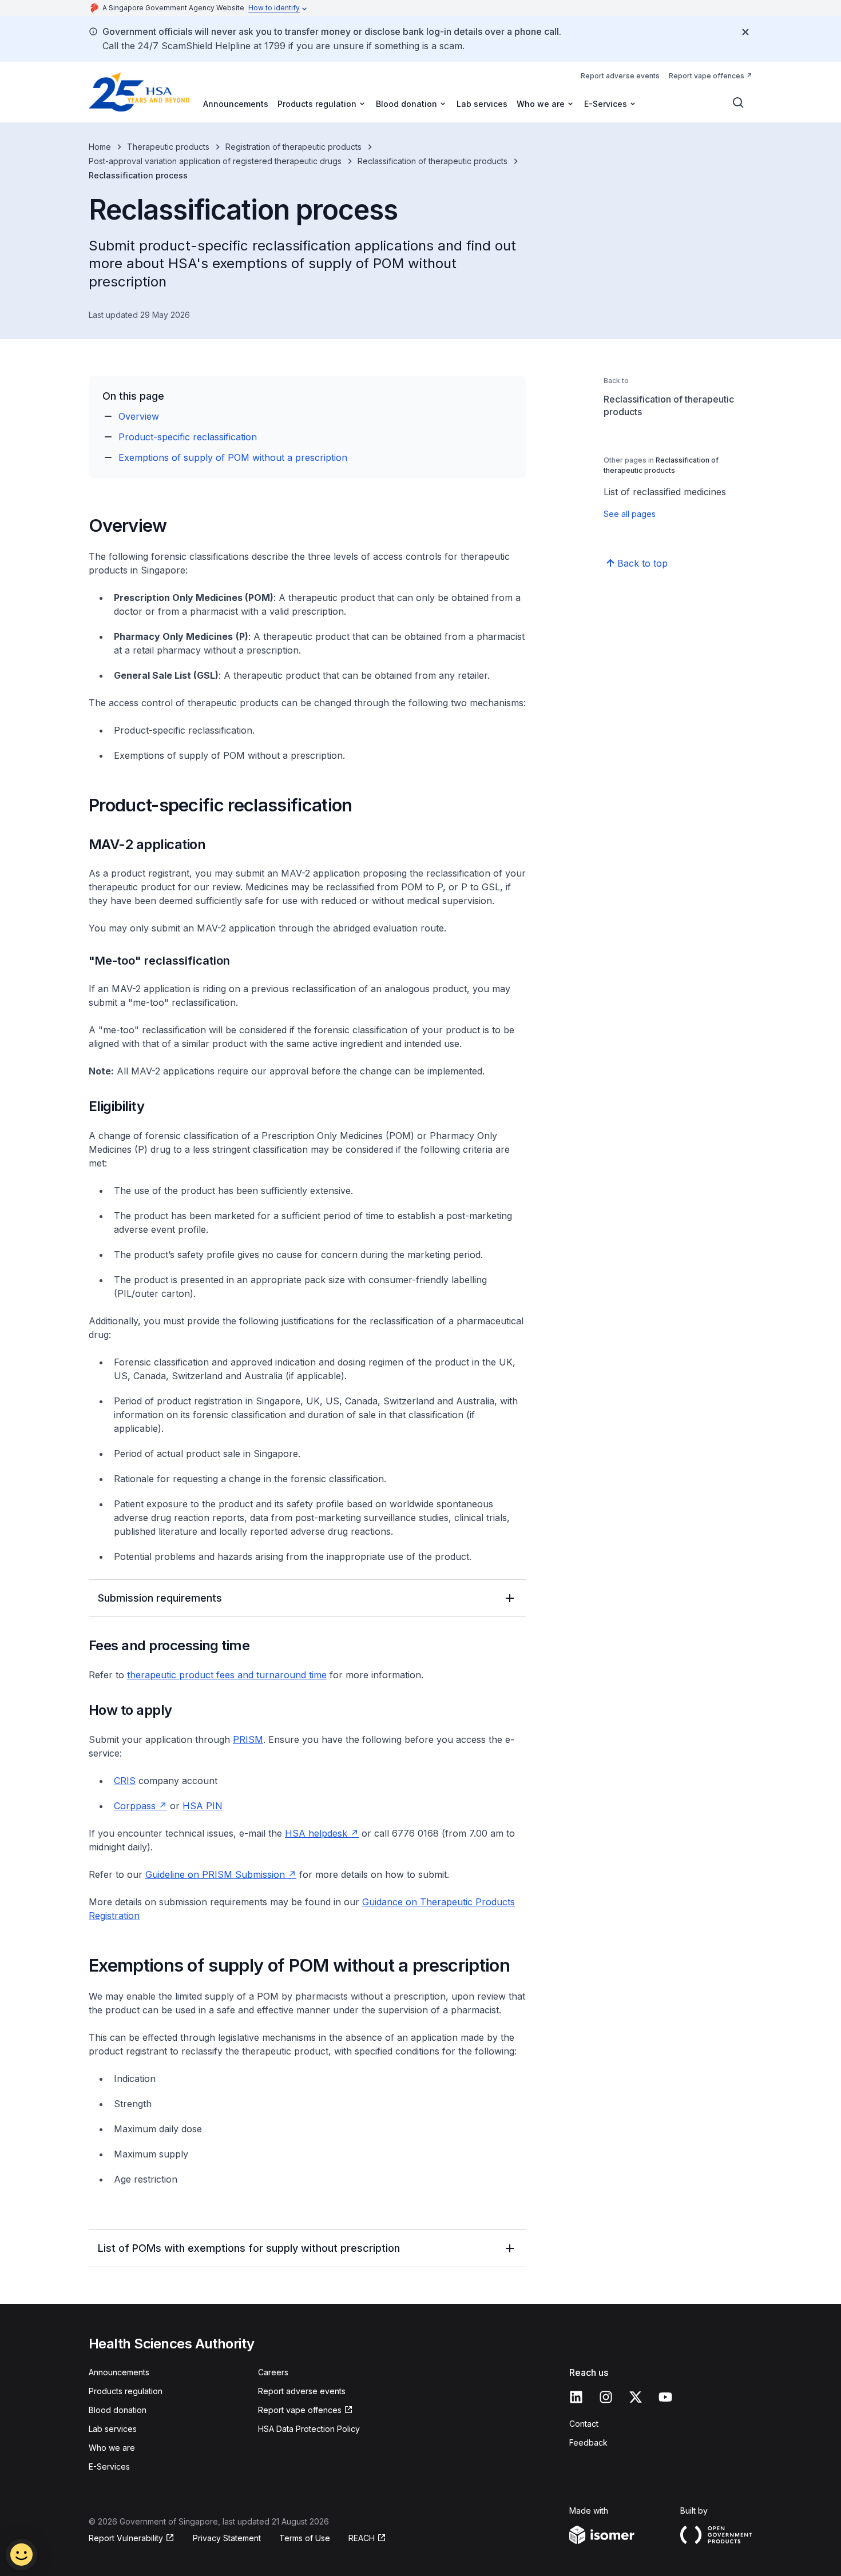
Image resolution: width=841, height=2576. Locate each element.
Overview (139, 416)
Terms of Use (305, 2538)
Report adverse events (620, 76)
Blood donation (118, 2410)
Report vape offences (707, 76)
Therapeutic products (168, 147)
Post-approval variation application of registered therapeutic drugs (215, 161)
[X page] (636, 2397)
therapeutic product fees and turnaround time (227, 1675)
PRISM (248, 1739)
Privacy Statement (227, 2538)
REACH (362, 2538)
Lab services (482, 104)
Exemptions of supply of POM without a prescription (233, 457)
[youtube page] (665, 2397)
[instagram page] (606, 2397)
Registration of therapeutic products (293, 147)
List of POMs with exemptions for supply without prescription (249, 2248)
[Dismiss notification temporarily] (745, 32)
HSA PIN (203, 1806)
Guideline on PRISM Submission (217, 1874)
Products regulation (126, 2391)
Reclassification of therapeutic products (433, 161)
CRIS (125, 1781)
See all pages (630, 514)
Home (100, 147)
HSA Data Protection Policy (309, 2429)
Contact (584, 2424)
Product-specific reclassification (188, 437)
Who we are (112, 2448)
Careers (273, 2372)
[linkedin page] (576, 2397)
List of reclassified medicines (665, 492)
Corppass (135, 1806)
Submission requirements (160, 1598)
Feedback (588, 2442)
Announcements (236, 104)
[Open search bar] (739, 103)
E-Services (109, 2466)
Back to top (642, 563)
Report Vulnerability (126, 2538)
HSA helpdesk (316, 1833)
